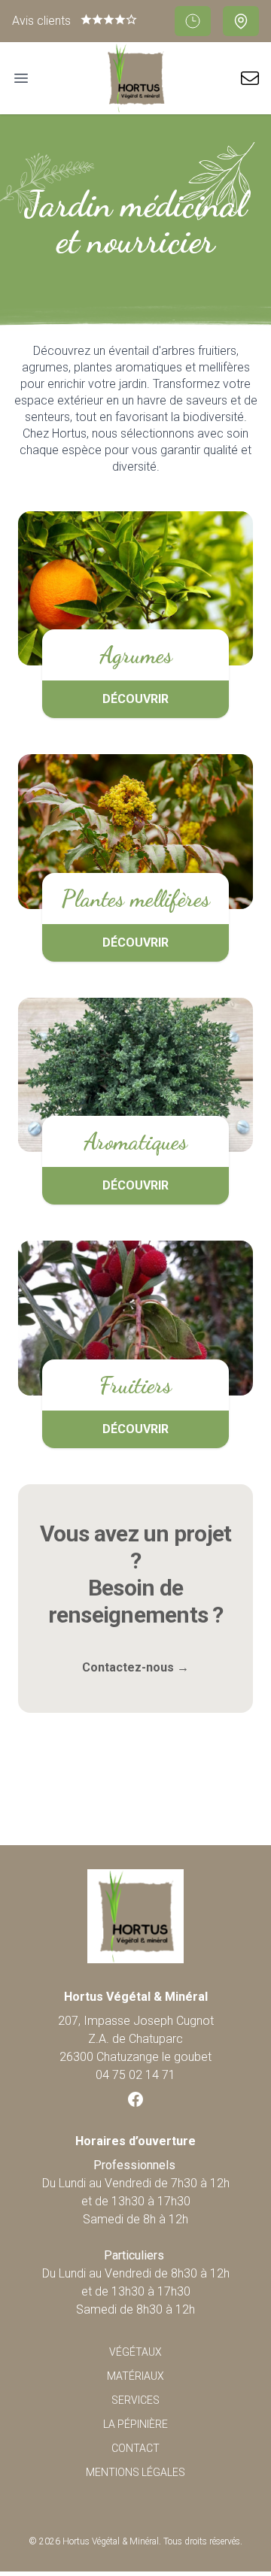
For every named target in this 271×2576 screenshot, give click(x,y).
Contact (135, 2448)
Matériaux (135, 2376)
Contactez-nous (135, 1667)
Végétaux (135, 2352)
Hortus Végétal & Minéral (111, 2541)
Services (135, 2400)
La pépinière (135, 2424)
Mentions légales (135, 2472)
